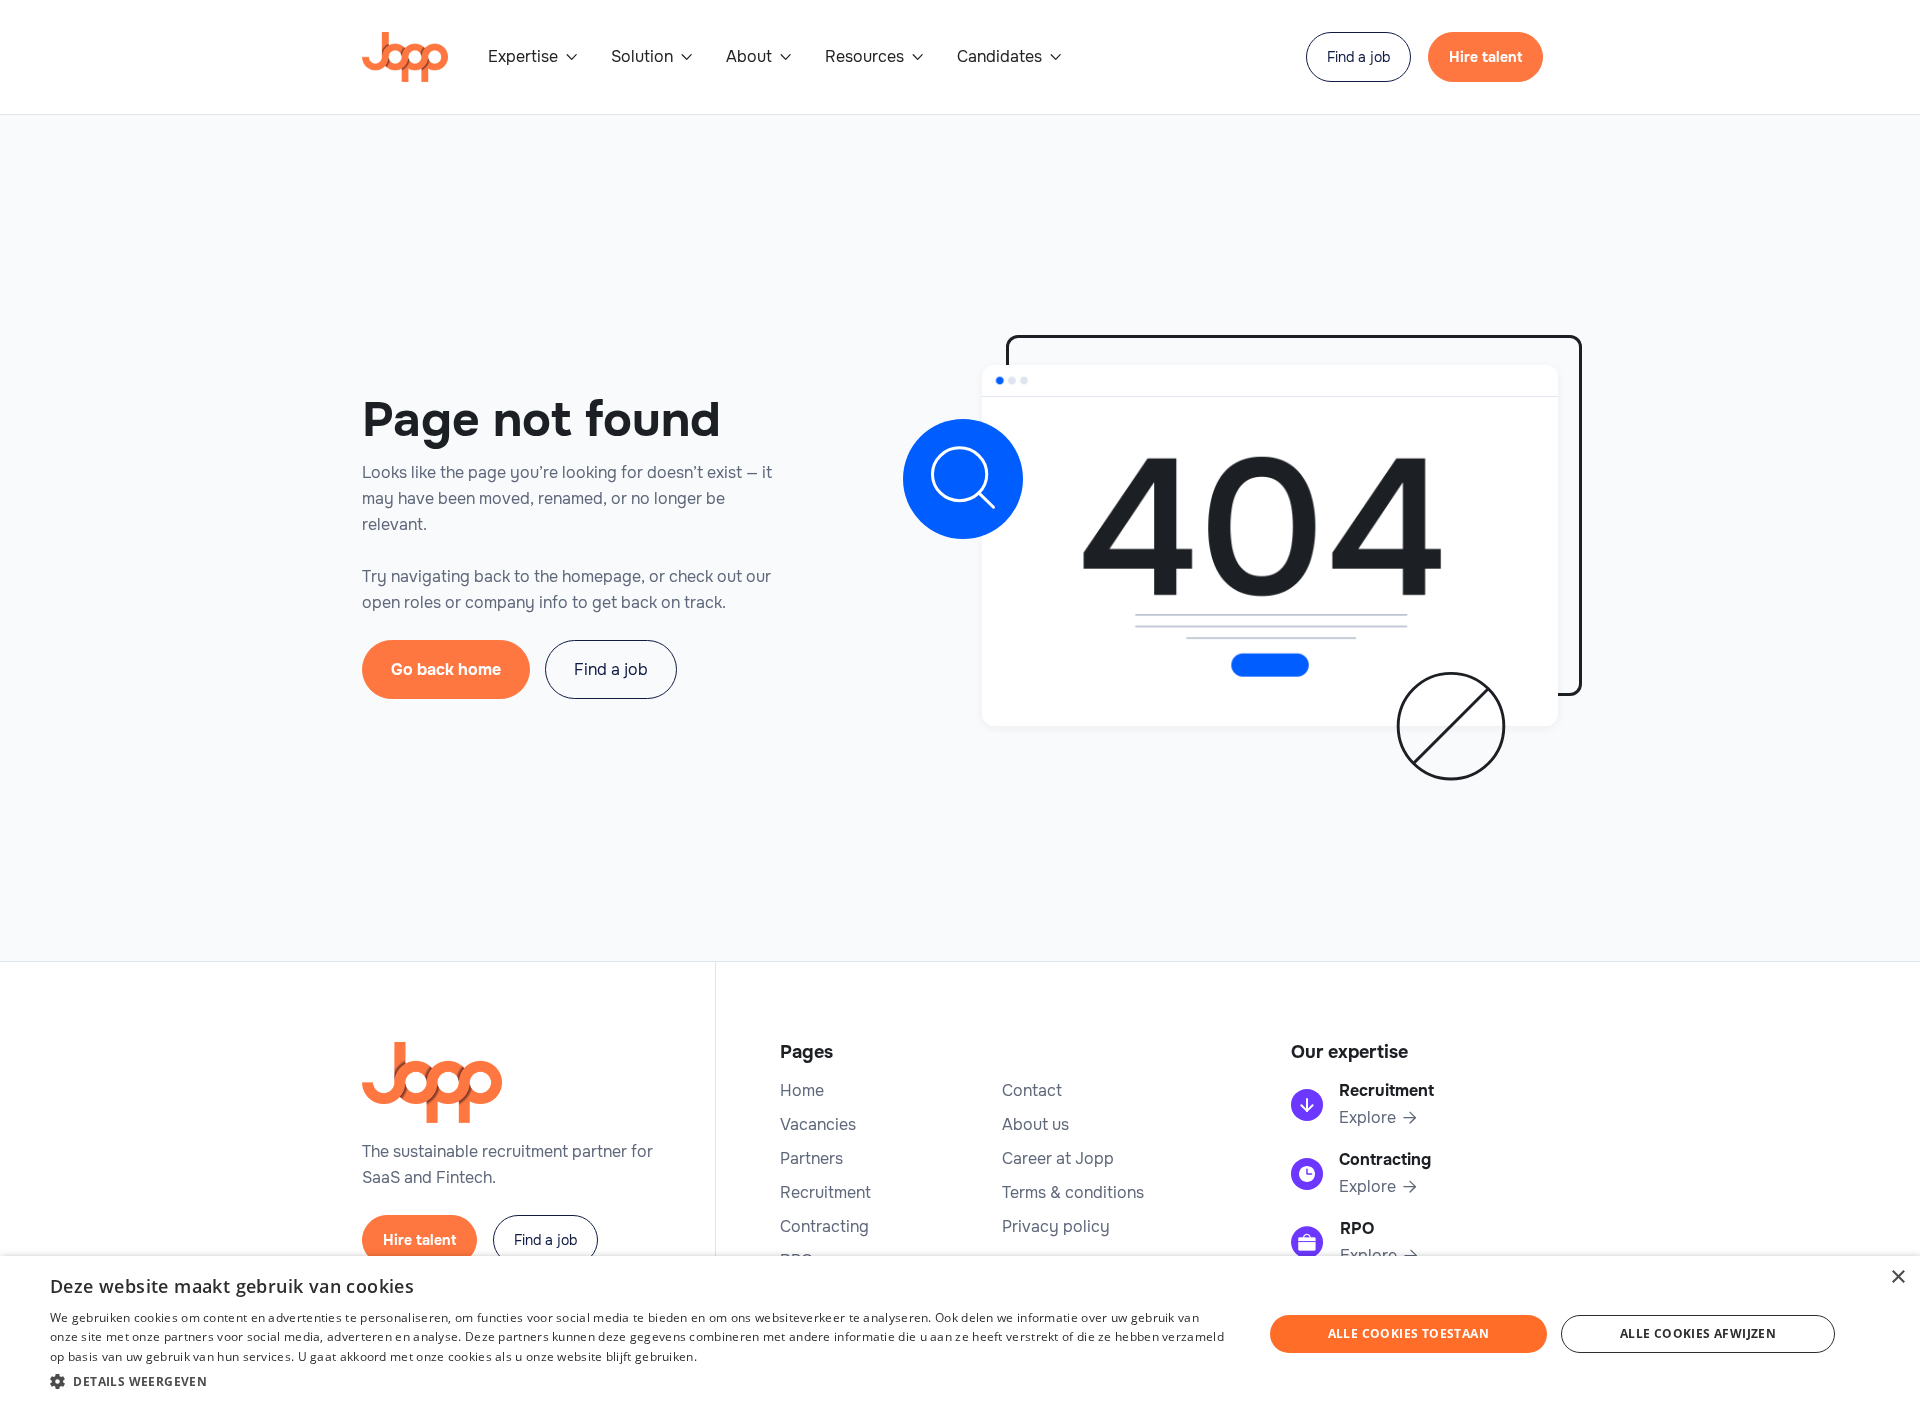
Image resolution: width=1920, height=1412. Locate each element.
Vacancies (818, 1125)
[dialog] (960, 1334)
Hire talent (1485, 57)
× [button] (1897, 1277)
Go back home (446, 669)
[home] (405, 57)
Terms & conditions (1073, 1193)
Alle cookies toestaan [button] (1408, 1333)
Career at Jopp (1058, 1159)
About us (1035, 1125)
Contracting (824, 1227)
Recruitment (825, 1193)
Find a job (1358, 57)
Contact (1032, 1091)
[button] (533, 57)
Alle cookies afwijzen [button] (1698, 1333)
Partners (811, 1159)
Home (802, 1091)
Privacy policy (1056, 1227)
